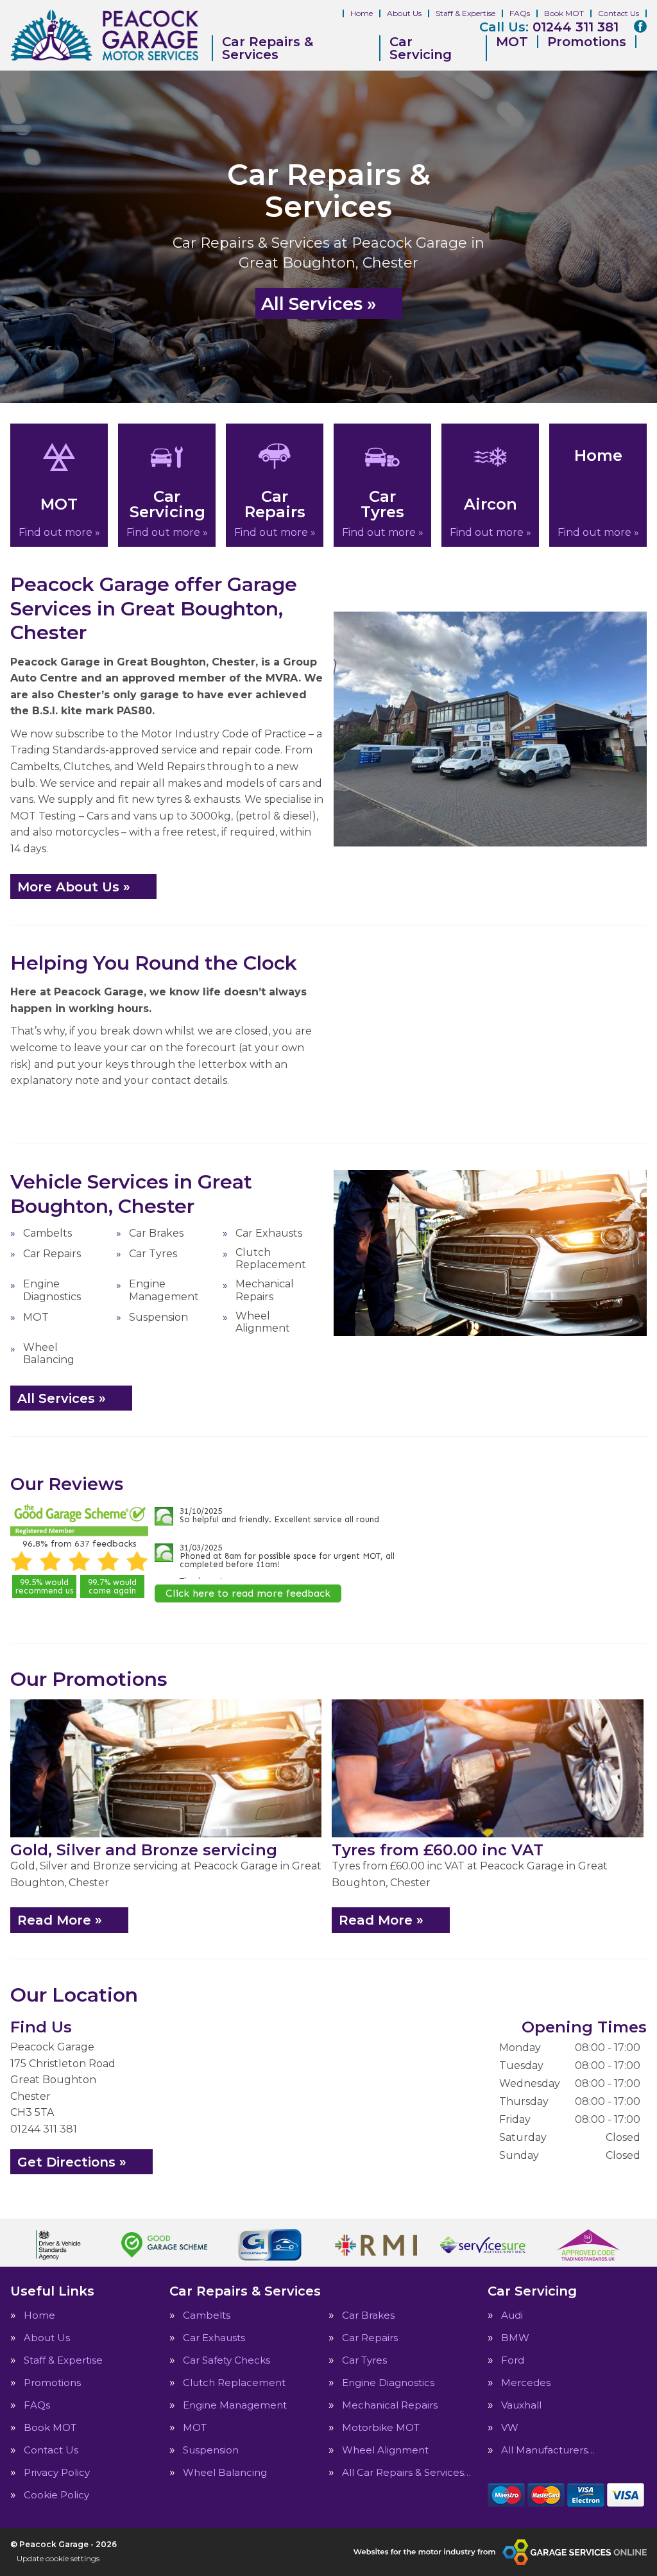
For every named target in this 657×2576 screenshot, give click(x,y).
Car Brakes (156, 1233)
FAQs (520, 13)
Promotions (587, 42)
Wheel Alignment (263, 1322)
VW (510, 2427)
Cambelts (47, 1233)
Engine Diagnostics (52, 1290)
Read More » (60, 1920)
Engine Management (164, 1290)
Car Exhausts (269, 1233)
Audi (512, 2315)
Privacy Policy (57, 2472)
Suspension (158, 1317)
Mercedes (526, 2383)
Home (362, 13)
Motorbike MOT (381, 2427)
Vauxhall (521, 2405)
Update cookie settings (58, 2558)
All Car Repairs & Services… (406, 2472)
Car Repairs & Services (268, 48)
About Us (404, 13)
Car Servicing (421, 48)
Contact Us (619, 13)
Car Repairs (52, 1254)
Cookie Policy (56, 2495)
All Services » (319, 304)
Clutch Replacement (271, 1258)
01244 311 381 (549, 27)
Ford (513, 2360)
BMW (515, 2338)
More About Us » (74, 887)
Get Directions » (72, 2162)
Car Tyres (153, 1254)
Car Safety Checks (226, 2360)
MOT (512, 42)
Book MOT (564, 13)
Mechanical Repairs (265, 1290)
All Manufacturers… (548, 2450)
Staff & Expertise (465, 13)
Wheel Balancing (49, 1353)
